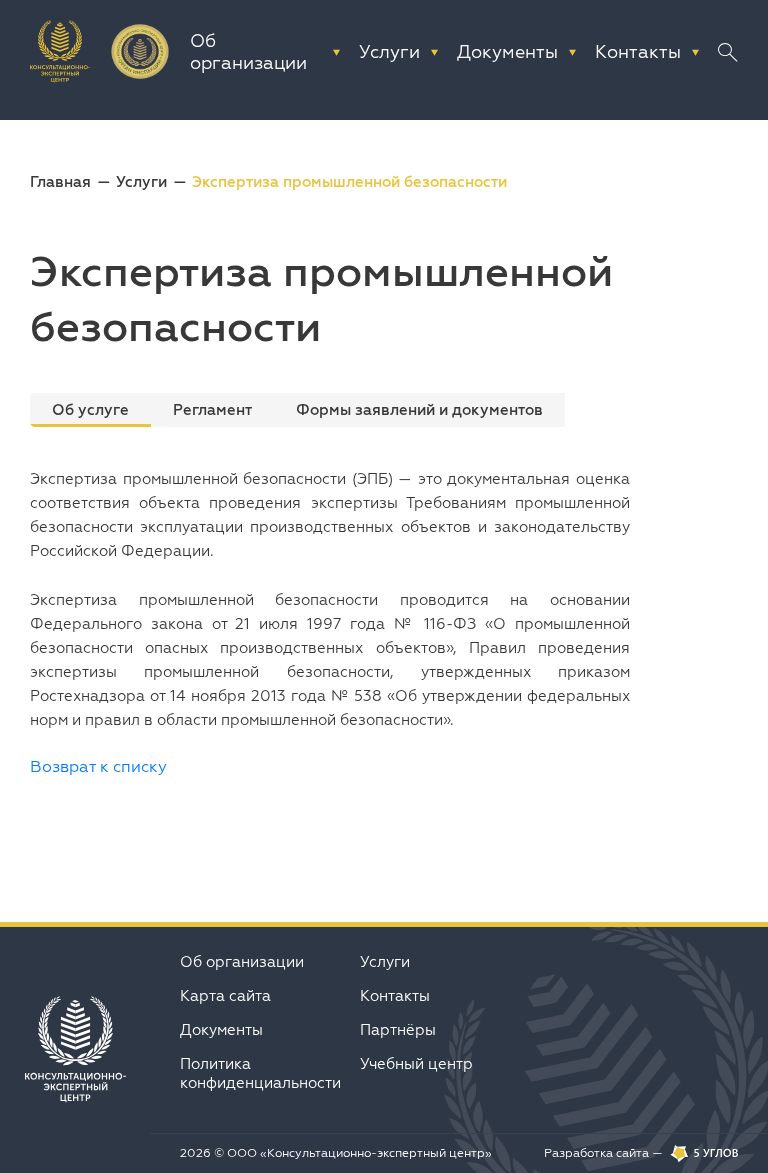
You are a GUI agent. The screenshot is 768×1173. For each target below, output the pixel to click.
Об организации (242, 961)
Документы (221, 1029)
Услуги (141, 181)
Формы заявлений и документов (419, 409)
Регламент (212, 409)
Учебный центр (416, 1063)
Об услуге (90, 409)
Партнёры (398, 1029)
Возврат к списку (98, 766)
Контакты (395, 995)
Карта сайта (225, 995)
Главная (60, 181)
